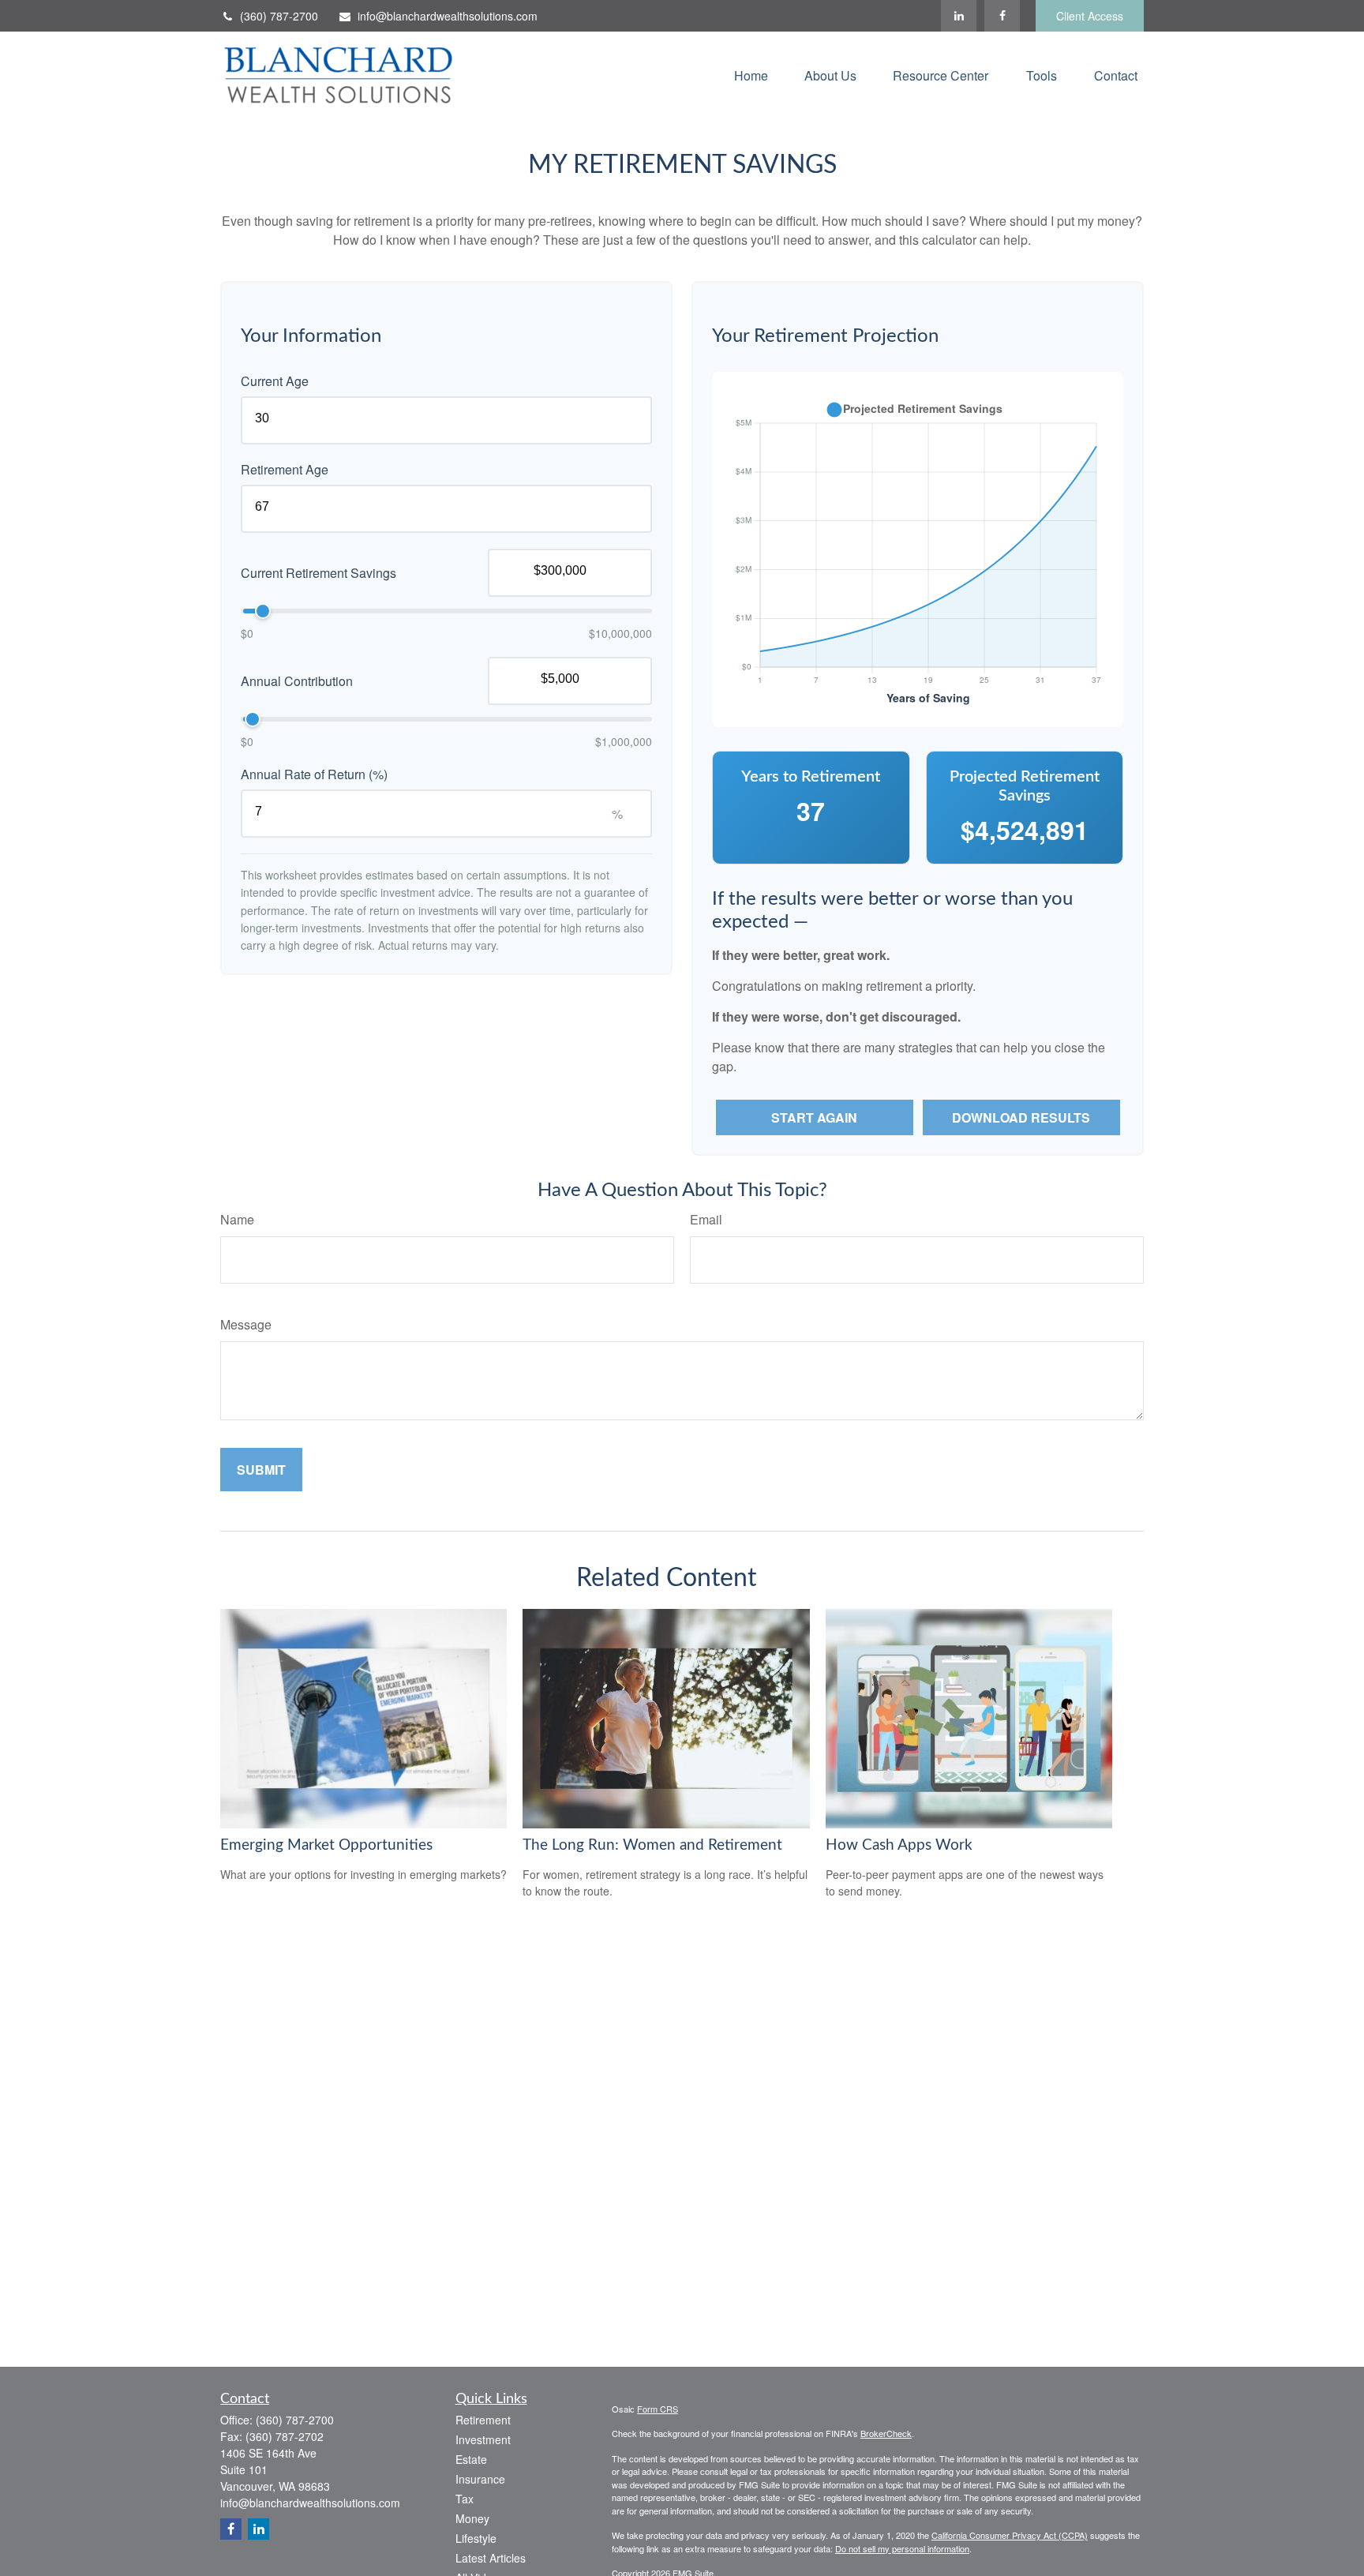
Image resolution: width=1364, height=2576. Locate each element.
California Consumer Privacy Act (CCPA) (1010, 2535)
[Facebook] (1002, 16)
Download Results (1021, 1117)
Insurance (480, 2479)
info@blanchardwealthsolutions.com (448, 16)
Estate (471, 2459)
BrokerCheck (886, 2433)
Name (237, 1219)
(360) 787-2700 (279, 16)
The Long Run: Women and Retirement (652, 1845)
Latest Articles (491, 2558)
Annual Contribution (297, 681)
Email (706, 1219)
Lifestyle (476, 2538)
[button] (751, 75)
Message (246, 1324)
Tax (465, 2499)
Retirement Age (285, 469)
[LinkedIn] (959, 16)
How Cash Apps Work (899, 1845)
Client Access (1090, 16)
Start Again (814, 1117)
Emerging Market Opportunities (326, 1845)
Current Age (275, 381)
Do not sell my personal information (902, 2548)
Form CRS (658, 2409)
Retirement (483, 2420)
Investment (483, 2439)
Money (472, 2518)
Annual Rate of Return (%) (314, 774)
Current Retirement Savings (319, 573)
